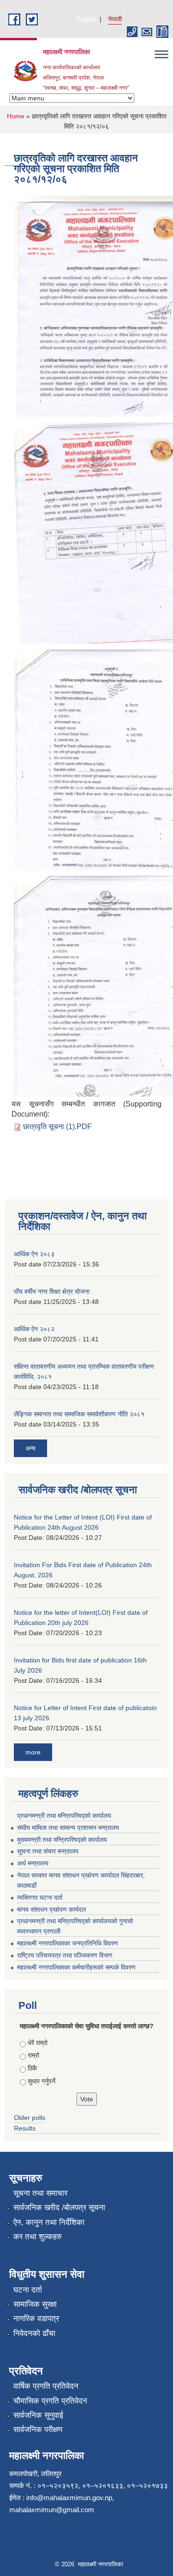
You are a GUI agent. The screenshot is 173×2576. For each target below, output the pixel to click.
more (33, 1752)
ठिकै (32, 2068)
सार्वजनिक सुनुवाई (38, 2415)
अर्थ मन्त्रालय (33, 1863)
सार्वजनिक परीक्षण (38, 2430)
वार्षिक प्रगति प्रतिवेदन (46, 2386)
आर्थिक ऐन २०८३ (34, 1254)
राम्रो (33, 2055)
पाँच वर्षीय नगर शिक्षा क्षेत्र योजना (52, 1291)
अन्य (30, 1448)
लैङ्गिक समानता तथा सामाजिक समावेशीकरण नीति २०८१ (79, 1414)
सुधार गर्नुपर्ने (42, 2081)
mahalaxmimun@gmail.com (52, 2510)
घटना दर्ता (28, 2290)
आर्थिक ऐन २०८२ (34, 1329)
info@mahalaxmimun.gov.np (69, 2498)
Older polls (30, 2118)
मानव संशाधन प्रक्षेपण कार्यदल (51, 1909)
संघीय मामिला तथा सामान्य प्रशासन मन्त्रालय (68, 1828)
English (87, 19)
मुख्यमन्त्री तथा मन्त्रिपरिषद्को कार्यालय (62, 1840)
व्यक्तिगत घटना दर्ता (40, 1897)
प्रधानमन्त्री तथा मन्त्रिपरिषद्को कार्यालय (64, 1816)
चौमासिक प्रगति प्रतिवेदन (50, 2401)
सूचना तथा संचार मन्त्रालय (48, 1851)
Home (16, 116)
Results (25, 2128)
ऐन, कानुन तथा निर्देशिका (49, 2222)
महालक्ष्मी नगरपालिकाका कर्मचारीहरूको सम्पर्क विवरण (76, 1967)
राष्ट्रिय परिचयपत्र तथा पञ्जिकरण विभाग (65, 1955)
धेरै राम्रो (38, 2043)
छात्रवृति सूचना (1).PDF (57, 1127)
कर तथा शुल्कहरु (38, 2237)
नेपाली (115, 19)
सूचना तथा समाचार (40, 2193)
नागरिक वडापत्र (36, 2319)
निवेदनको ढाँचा (34, 2333)
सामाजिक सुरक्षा (35, 2304)
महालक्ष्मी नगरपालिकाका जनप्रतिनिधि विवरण (68, 1943)
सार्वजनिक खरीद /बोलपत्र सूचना (59, 2208)
